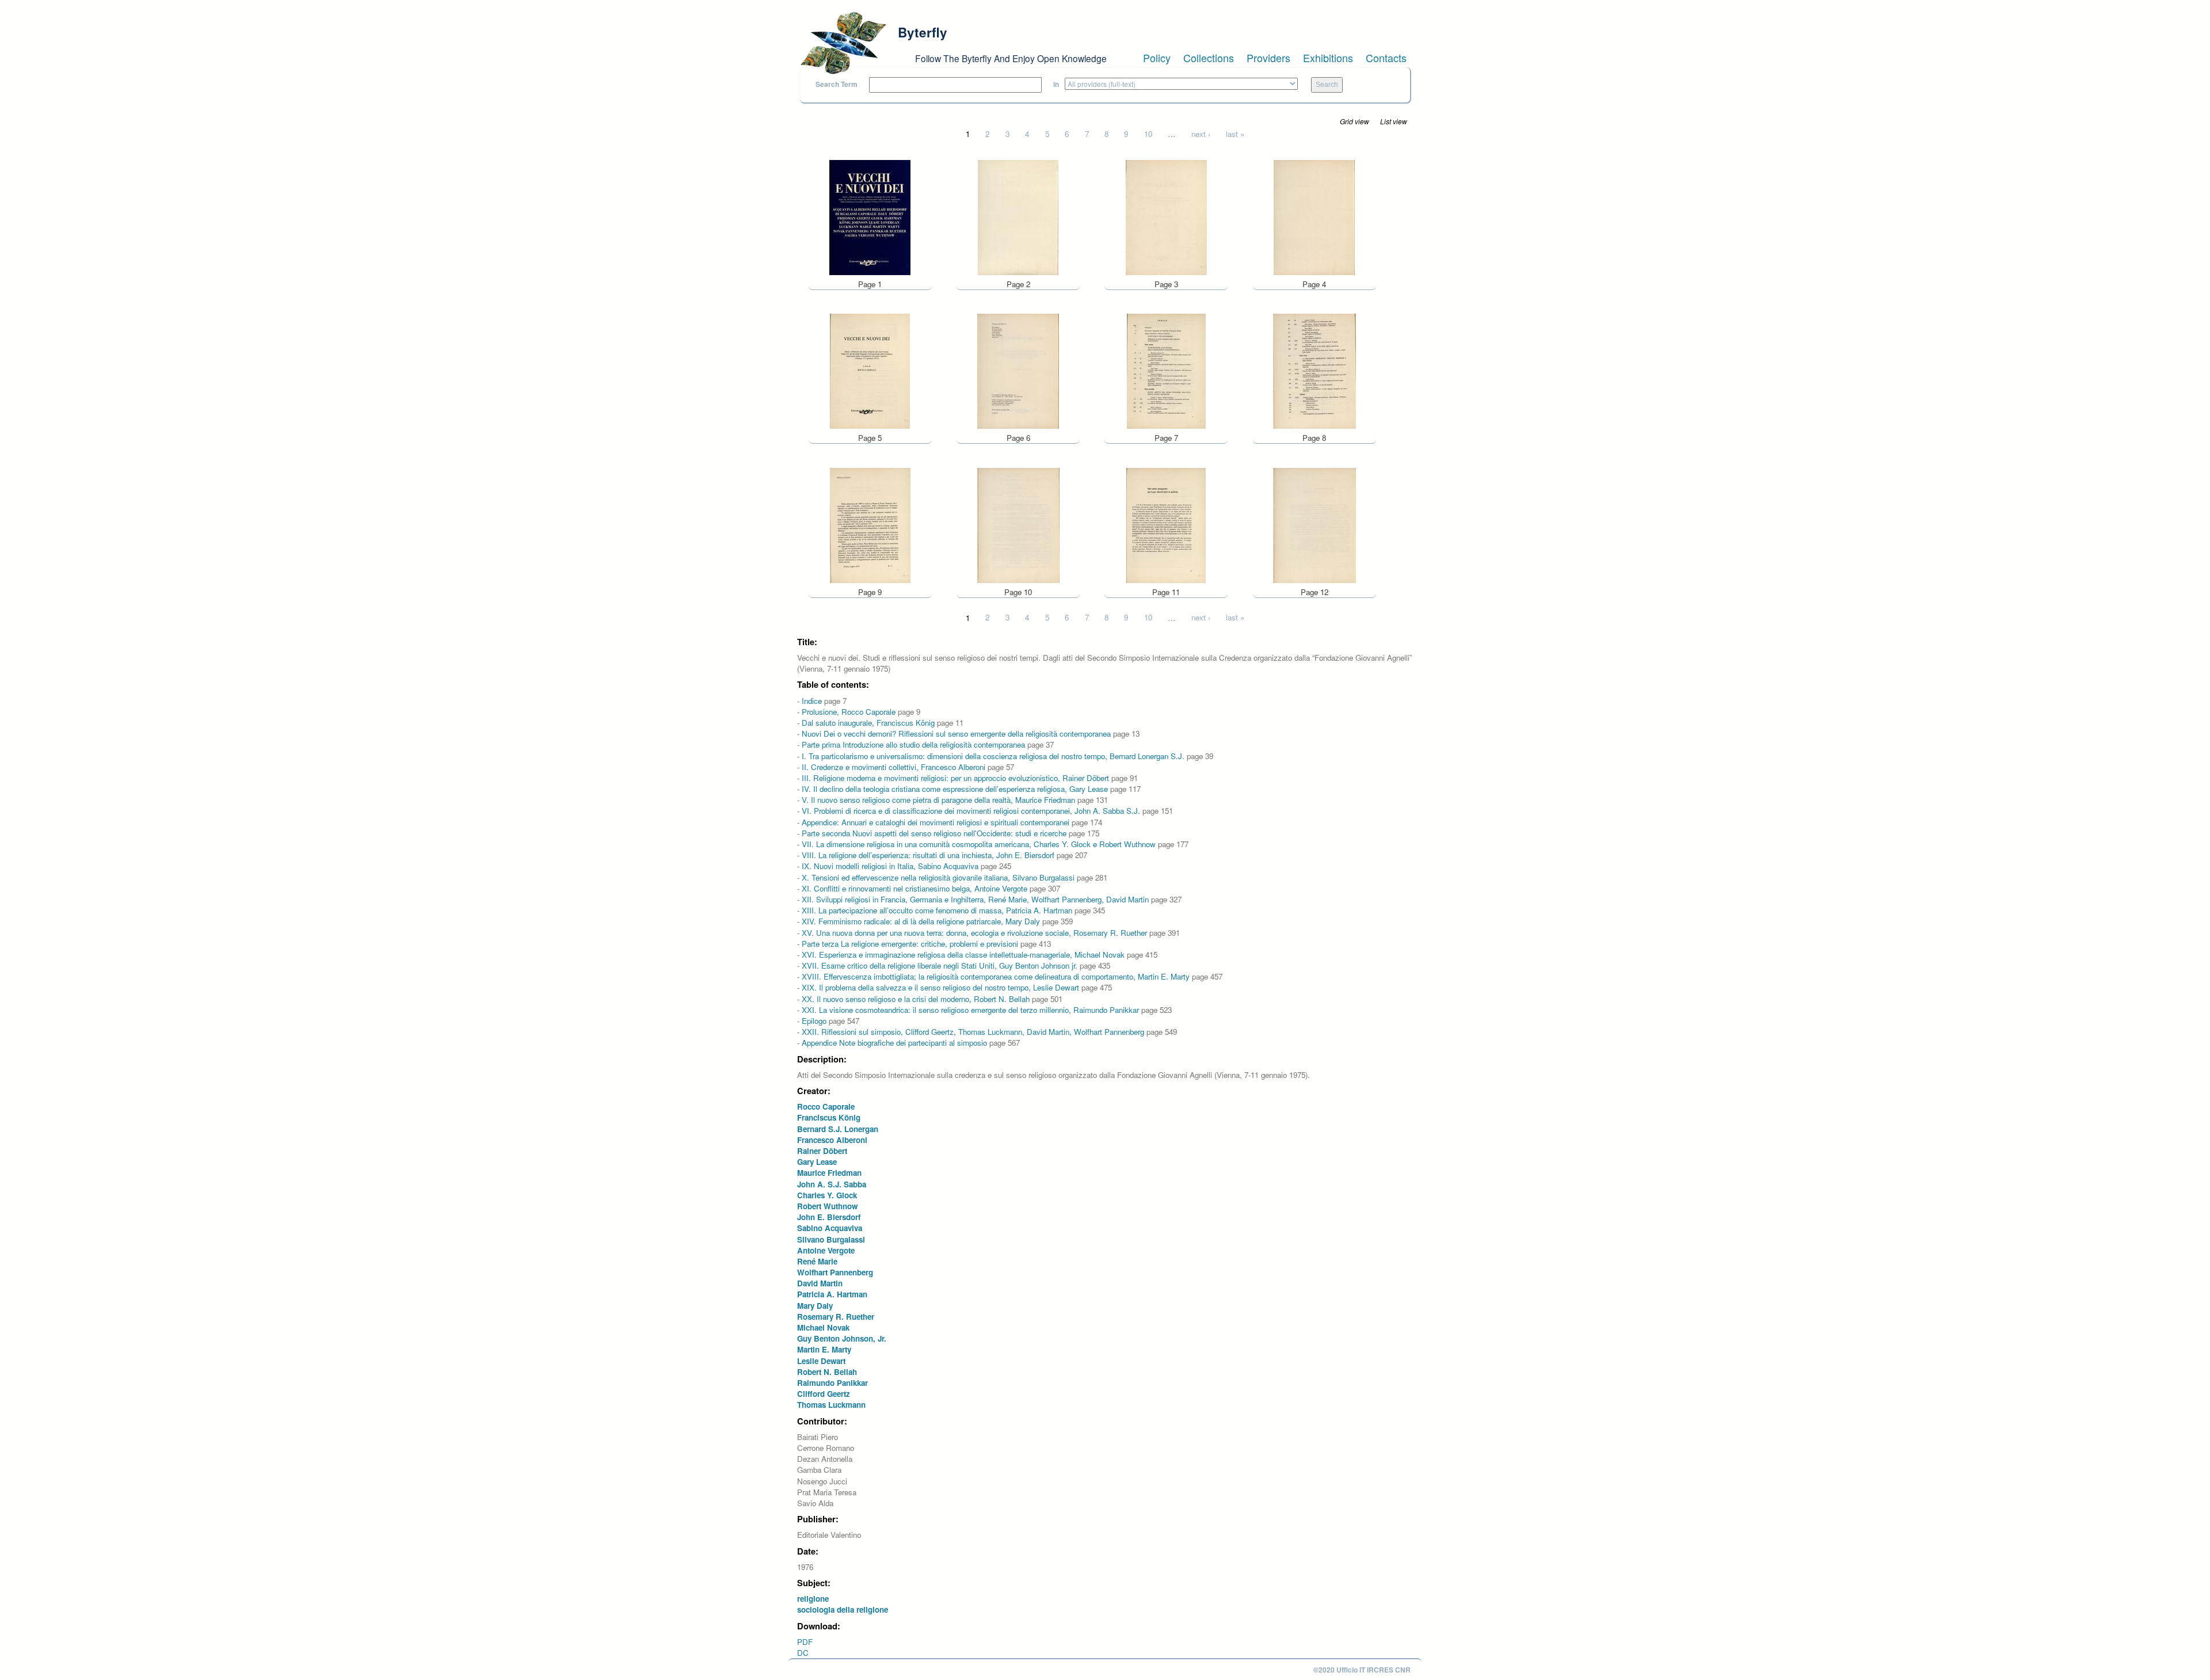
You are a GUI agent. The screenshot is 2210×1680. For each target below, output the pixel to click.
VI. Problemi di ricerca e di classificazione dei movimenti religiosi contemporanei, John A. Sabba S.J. (971, 811)
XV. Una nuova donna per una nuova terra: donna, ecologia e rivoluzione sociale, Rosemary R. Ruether (974, 933)
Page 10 (1018, 592)
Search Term (837, 84)
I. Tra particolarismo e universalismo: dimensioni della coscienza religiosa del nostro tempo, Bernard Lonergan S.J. (993, 756)
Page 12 (1314, 592)
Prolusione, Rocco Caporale (849, 712)
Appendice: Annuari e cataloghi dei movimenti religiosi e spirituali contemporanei (936, 822)
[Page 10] (1018, 524)
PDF (805, 1642)
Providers (1268, 58)
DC (803, 1653)
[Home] (843, 43)
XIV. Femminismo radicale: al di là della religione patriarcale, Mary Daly (921, 921)
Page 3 (1166, 284)
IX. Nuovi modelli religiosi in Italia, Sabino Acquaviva (890, 866)
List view (1394, 121)
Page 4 (1314, 284)
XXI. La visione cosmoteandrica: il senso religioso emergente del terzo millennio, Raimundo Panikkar (970, 1010)
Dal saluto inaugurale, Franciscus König (868, 723)
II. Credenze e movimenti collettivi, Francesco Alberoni (893, 767)
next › (1201, 134)
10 (1148, 134)
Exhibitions (1328, 58)
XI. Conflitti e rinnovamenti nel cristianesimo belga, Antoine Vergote (915, 888)
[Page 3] (1166, 216)
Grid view (1354, 121)
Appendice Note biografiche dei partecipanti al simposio (894, 1043)
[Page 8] (1314, 370)
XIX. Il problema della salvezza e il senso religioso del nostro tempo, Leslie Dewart (940, 987)
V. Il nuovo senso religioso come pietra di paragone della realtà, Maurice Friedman (938, 800)
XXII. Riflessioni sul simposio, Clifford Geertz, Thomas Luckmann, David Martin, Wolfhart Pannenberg (973, 1032)
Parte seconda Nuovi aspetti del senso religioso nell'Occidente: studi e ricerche (934, 833)
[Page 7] (1166, 370)
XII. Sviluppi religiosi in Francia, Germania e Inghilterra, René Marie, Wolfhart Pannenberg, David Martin (975, 899)
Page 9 (870, 592)
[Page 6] (1018, 370)
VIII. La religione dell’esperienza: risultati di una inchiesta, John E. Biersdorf (928, 855)
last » (1235, 134)
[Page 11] (1166, 524)
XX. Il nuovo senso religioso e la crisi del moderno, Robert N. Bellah (916, 999)
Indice (812, 701)
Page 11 (1166, 592)
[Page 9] (870, 524)
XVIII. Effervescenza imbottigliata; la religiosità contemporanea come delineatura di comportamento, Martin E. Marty (996, 976)
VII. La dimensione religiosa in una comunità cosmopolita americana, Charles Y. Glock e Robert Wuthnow (979, 844)
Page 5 (870, 438)
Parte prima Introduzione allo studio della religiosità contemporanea (913, 744)
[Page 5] (870, 370)
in (1056, 84)
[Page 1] (870, 216)
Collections (1209, 58)
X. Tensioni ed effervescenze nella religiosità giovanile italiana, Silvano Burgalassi (938, 877)
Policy (1157, 58)
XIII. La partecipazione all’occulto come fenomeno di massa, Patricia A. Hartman (937, 910)
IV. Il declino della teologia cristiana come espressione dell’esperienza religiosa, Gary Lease (955, 789)
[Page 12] (1314, 524)
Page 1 (870, 284)
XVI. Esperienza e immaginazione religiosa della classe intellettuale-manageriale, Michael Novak (963, 955)
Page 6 (1018, 438)
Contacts (1386, 58)
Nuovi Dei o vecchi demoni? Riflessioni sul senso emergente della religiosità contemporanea (956, 734)
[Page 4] (1314, 216)
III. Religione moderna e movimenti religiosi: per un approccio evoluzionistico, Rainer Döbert (955, 778)
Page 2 (1018, 284)
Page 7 (1166, 438)
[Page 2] (1018, 216)
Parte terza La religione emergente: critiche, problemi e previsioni (910, 944)
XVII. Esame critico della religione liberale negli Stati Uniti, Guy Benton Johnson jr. (940, 965)
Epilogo (814, 1021)
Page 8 (1314, 438)
